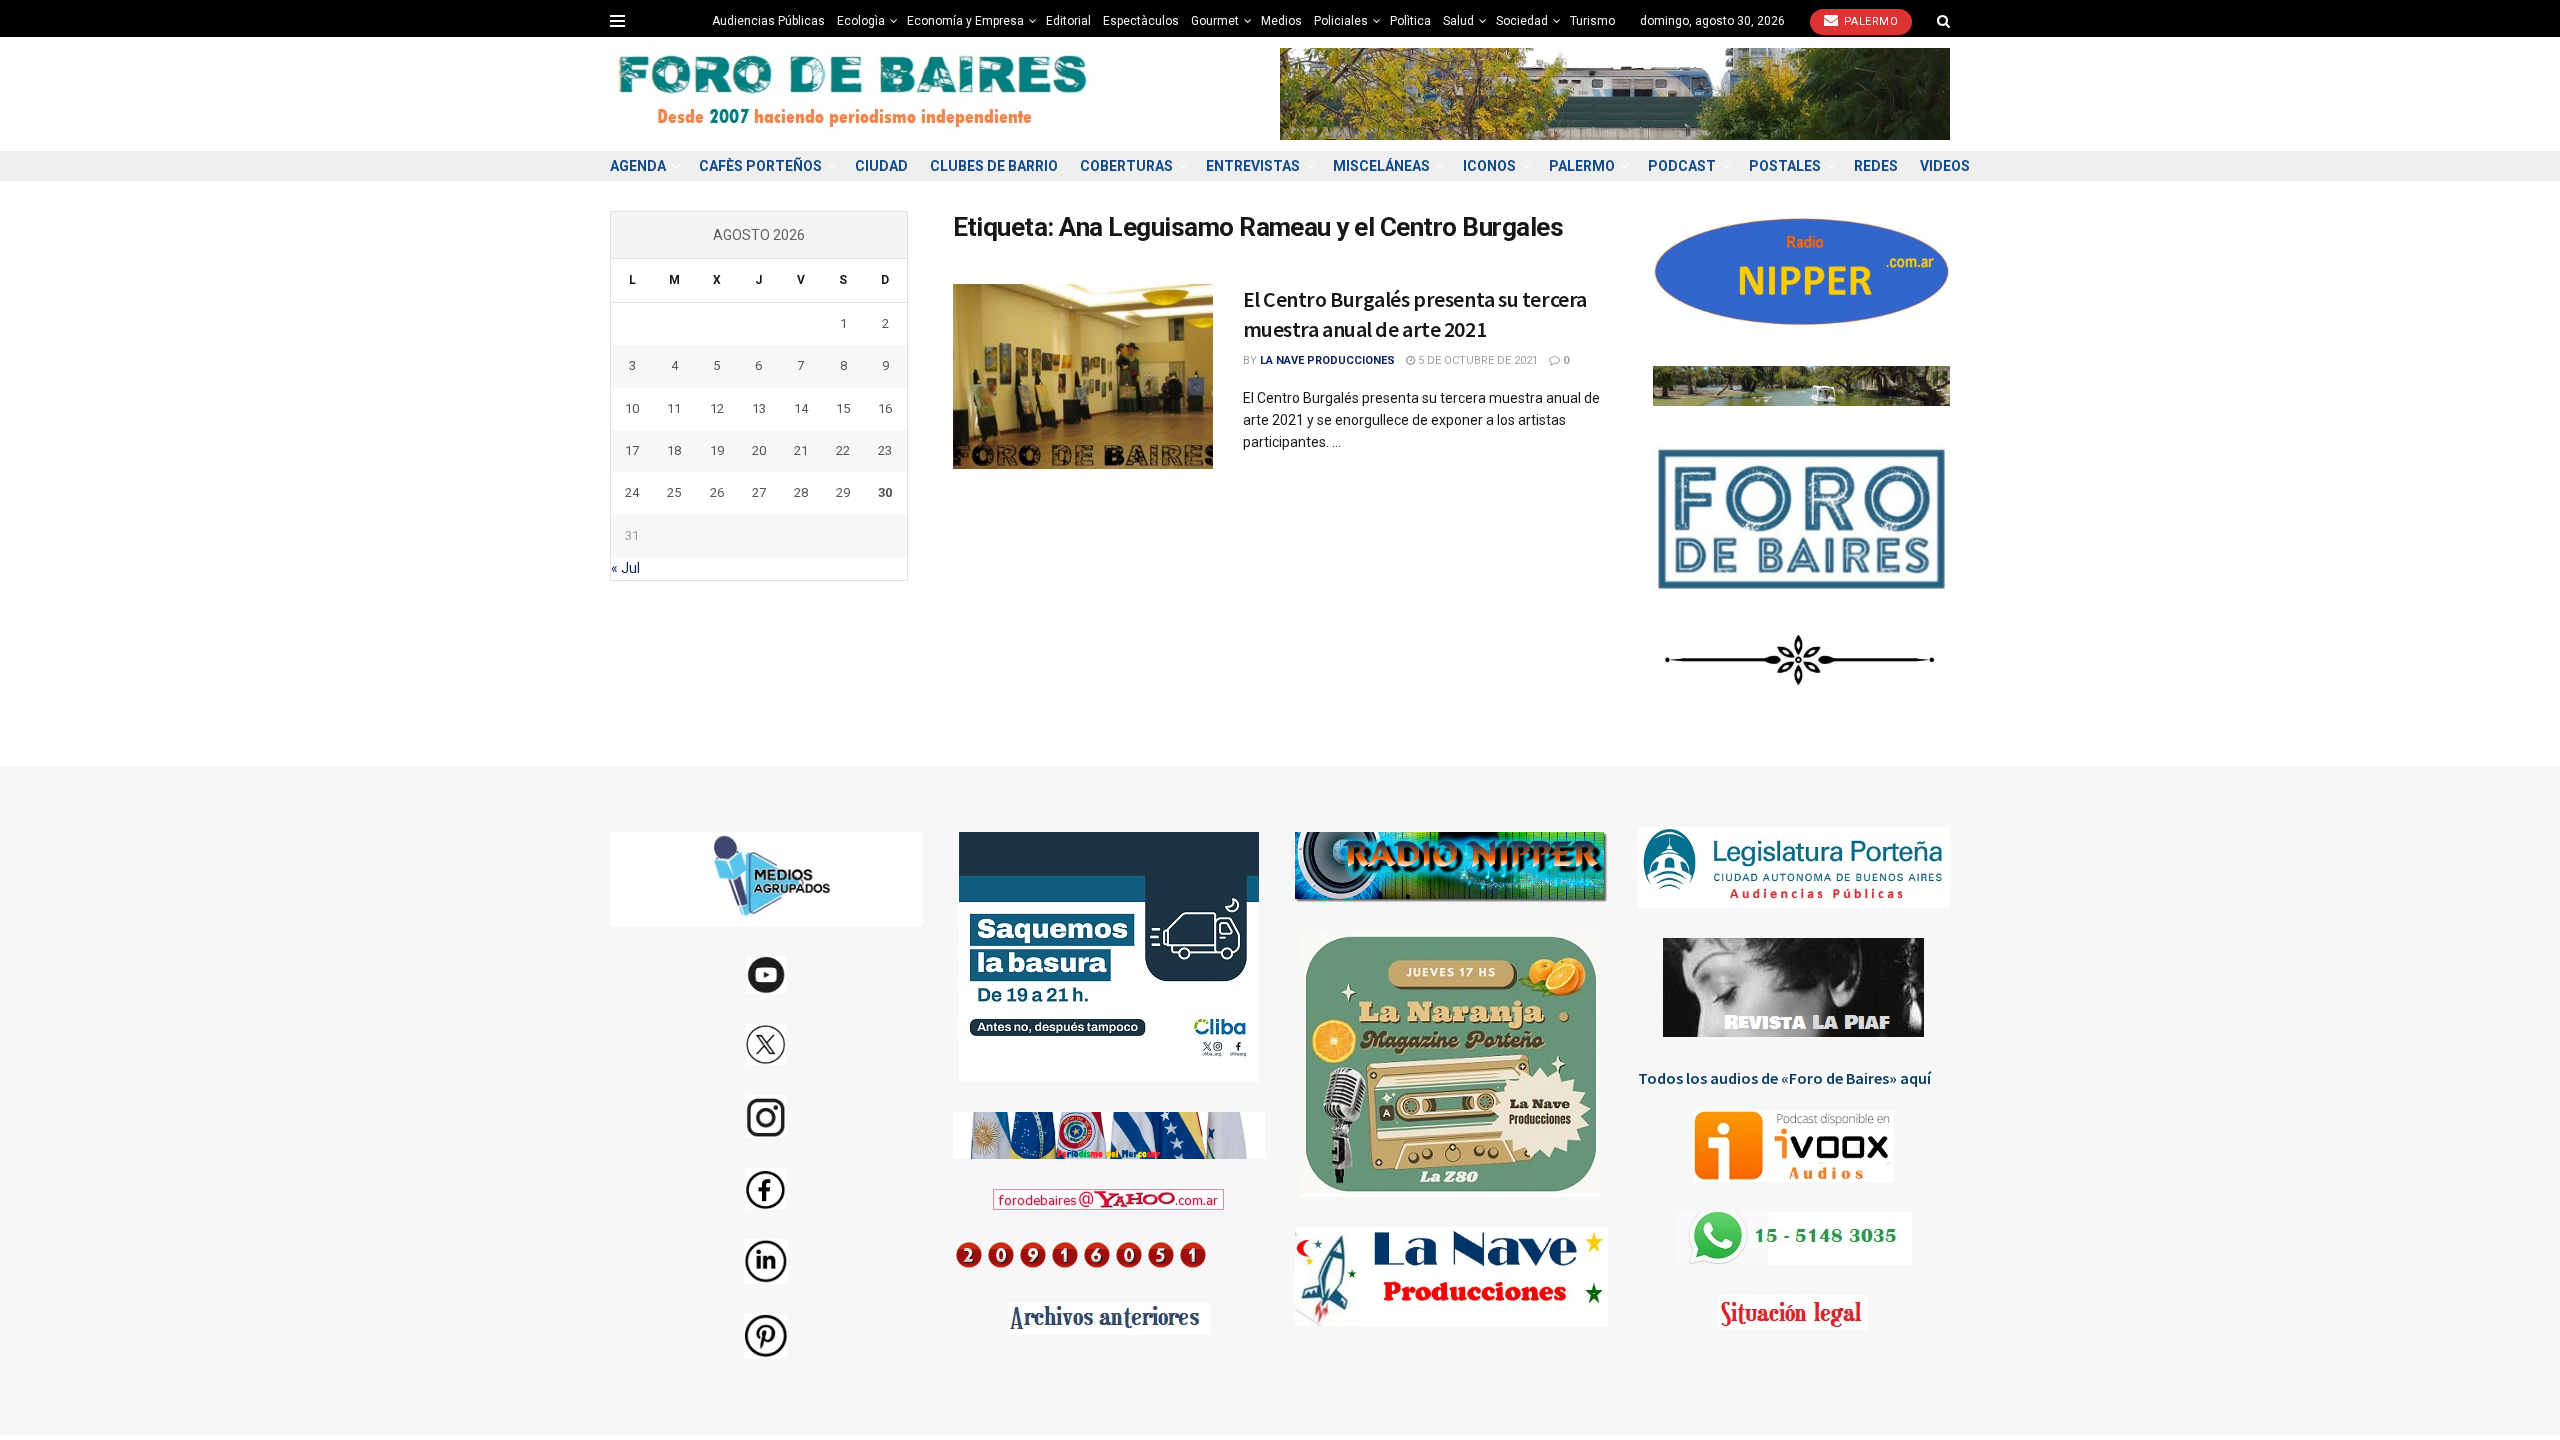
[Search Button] (1943, 21)
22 (843, 450)
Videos (1945, 166)
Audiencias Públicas (768, 21)
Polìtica (1410, 21)
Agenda (638, 166)
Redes (1876, 166)
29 (843, 492)
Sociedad (1522, 21)
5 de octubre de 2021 (1476, 360)
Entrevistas (1253, 166)
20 (759, 450)
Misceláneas (1381, 166)
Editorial (1068, 21)
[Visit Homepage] (855, 94)
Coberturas (1126, 166)
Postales (1785, 166)
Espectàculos (1141, 21)
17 (632, 450)
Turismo (1592, 21)
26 (717, 492)
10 (632, 408)
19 (717, 450)
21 (801, 450)
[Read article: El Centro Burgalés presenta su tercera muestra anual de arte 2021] (1083, 377)
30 (885, 492)
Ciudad (881, 166)
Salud (1458, 21)
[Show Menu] (617, 21)
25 (674, 492)
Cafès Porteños (760, 166)
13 (759, 408)
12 (717, 408)
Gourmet (1215, 21)
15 (843, 408)
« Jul (625, 568)
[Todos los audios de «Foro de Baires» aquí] (1794, 1146)
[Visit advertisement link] (1615, 93)
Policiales (1341, 21)
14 (801, 408)
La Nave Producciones (1327, 360)
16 (885, 408)
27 (759, 492)
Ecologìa (861, 21)
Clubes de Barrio (994, 166)
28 (801, 492)
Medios (1281, 21)
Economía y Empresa (965, 21)
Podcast (1682, 166)
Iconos (1489, 166)
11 (674, 408)
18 (674, 450)
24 (632, 492)
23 (885, 450)
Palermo (1869, 21)
